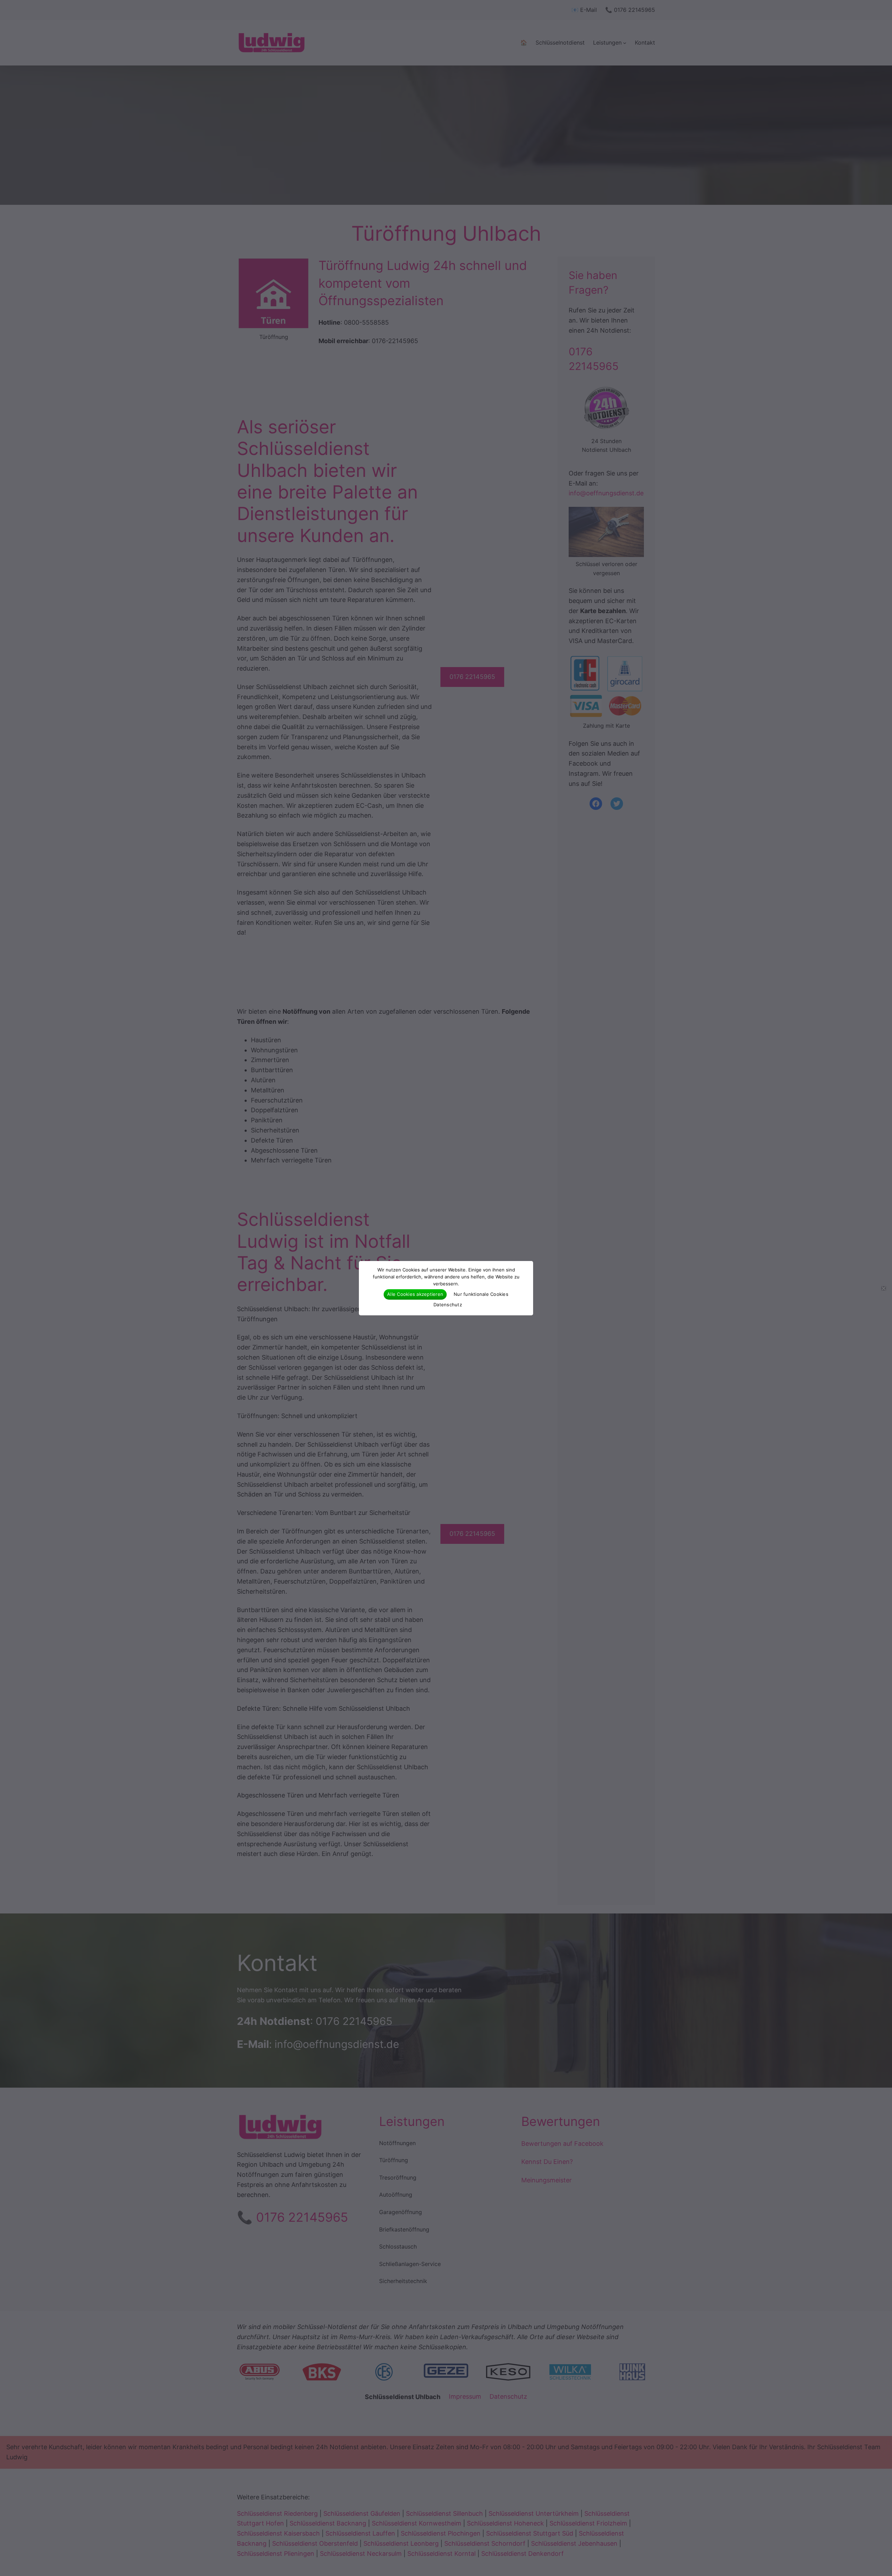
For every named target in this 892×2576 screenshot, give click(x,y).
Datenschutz (448, 1305)
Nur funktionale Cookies (481, 1294)
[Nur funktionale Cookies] (883, 1288)
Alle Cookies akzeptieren (415, 1294)
